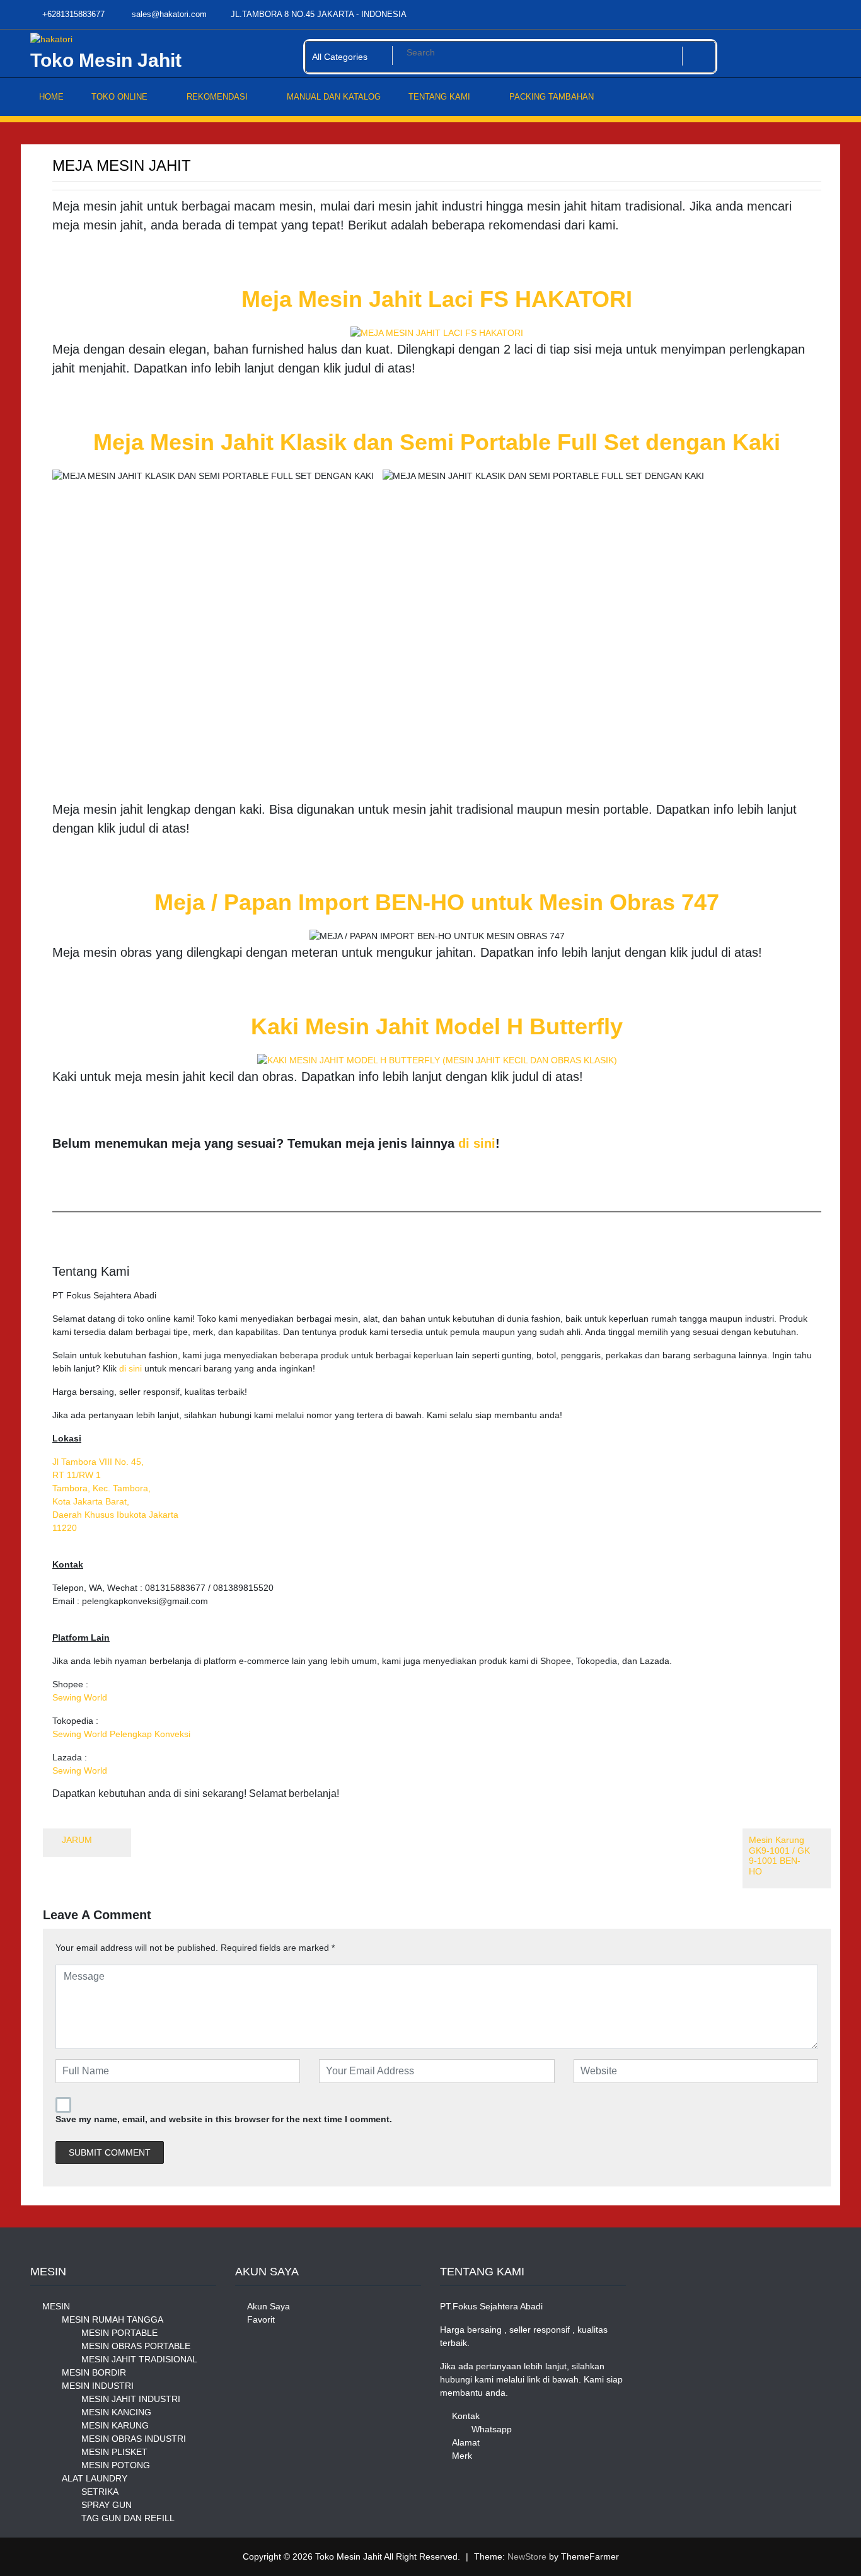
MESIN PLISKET (114, 2452)
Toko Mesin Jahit (106, 60)
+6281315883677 (72, 14)
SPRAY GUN (107, 2505)
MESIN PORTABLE (119, 2333)
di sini (477, 1143)
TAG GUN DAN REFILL (128, 2518)
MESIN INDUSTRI (98, 2386)
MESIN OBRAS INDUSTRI (134, 2439)
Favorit (261, 2319)
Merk (462, 2456)
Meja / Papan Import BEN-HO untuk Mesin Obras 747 (437, 902)
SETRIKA (100, 2492)
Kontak (466, 2416)
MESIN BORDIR (94, 2372)
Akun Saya (269, 2306)
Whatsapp (492, 2429)
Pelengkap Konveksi (150, 1734)
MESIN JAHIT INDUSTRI (131, 2399)
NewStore (527, 2556)
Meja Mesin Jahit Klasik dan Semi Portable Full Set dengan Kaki (437, 442)
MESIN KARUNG (115, 2425)
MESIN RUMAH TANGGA (113, 2319)
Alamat (466, 2442)
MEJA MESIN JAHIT (122, 165)
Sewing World (80, 1697)
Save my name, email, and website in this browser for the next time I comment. (224, 2119)
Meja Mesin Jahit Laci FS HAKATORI (437, 299)
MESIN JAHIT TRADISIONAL (139, 2359)
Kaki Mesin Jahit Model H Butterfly (437, 1026)
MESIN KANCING (116, 2412)
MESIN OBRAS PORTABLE (136, 2346)
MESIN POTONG (116, 2465)
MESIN (56, 2306)
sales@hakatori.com (168, 14)
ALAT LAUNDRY (95, 2478)
